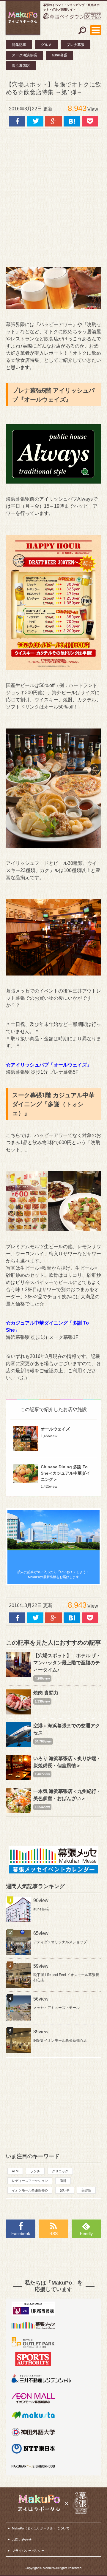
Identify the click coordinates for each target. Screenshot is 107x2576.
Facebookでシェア (17, 121)
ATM (15, 2171)
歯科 (63, 2181)
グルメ (46, 45)
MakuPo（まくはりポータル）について (41, 2528)
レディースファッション (30, 2181)
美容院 (86, 2190)
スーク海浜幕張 (24, 55)
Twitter (35, 121)
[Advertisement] (53, 195)
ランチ (35, 2171)
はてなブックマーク (72, 121)
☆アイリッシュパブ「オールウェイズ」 (49, 1065)
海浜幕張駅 (21, 66)
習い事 (65, 2190)
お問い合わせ (22, 2540)
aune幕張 (59, 55)
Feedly (86, 2234)
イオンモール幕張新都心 (30, 2190)
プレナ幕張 (75, 45)
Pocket (90, 121)
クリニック (60, 2171)
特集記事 (19, 45)
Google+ (53, 121)
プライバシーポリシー (28, 2551)
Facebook (21, 2234)
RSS (53, 2234)
